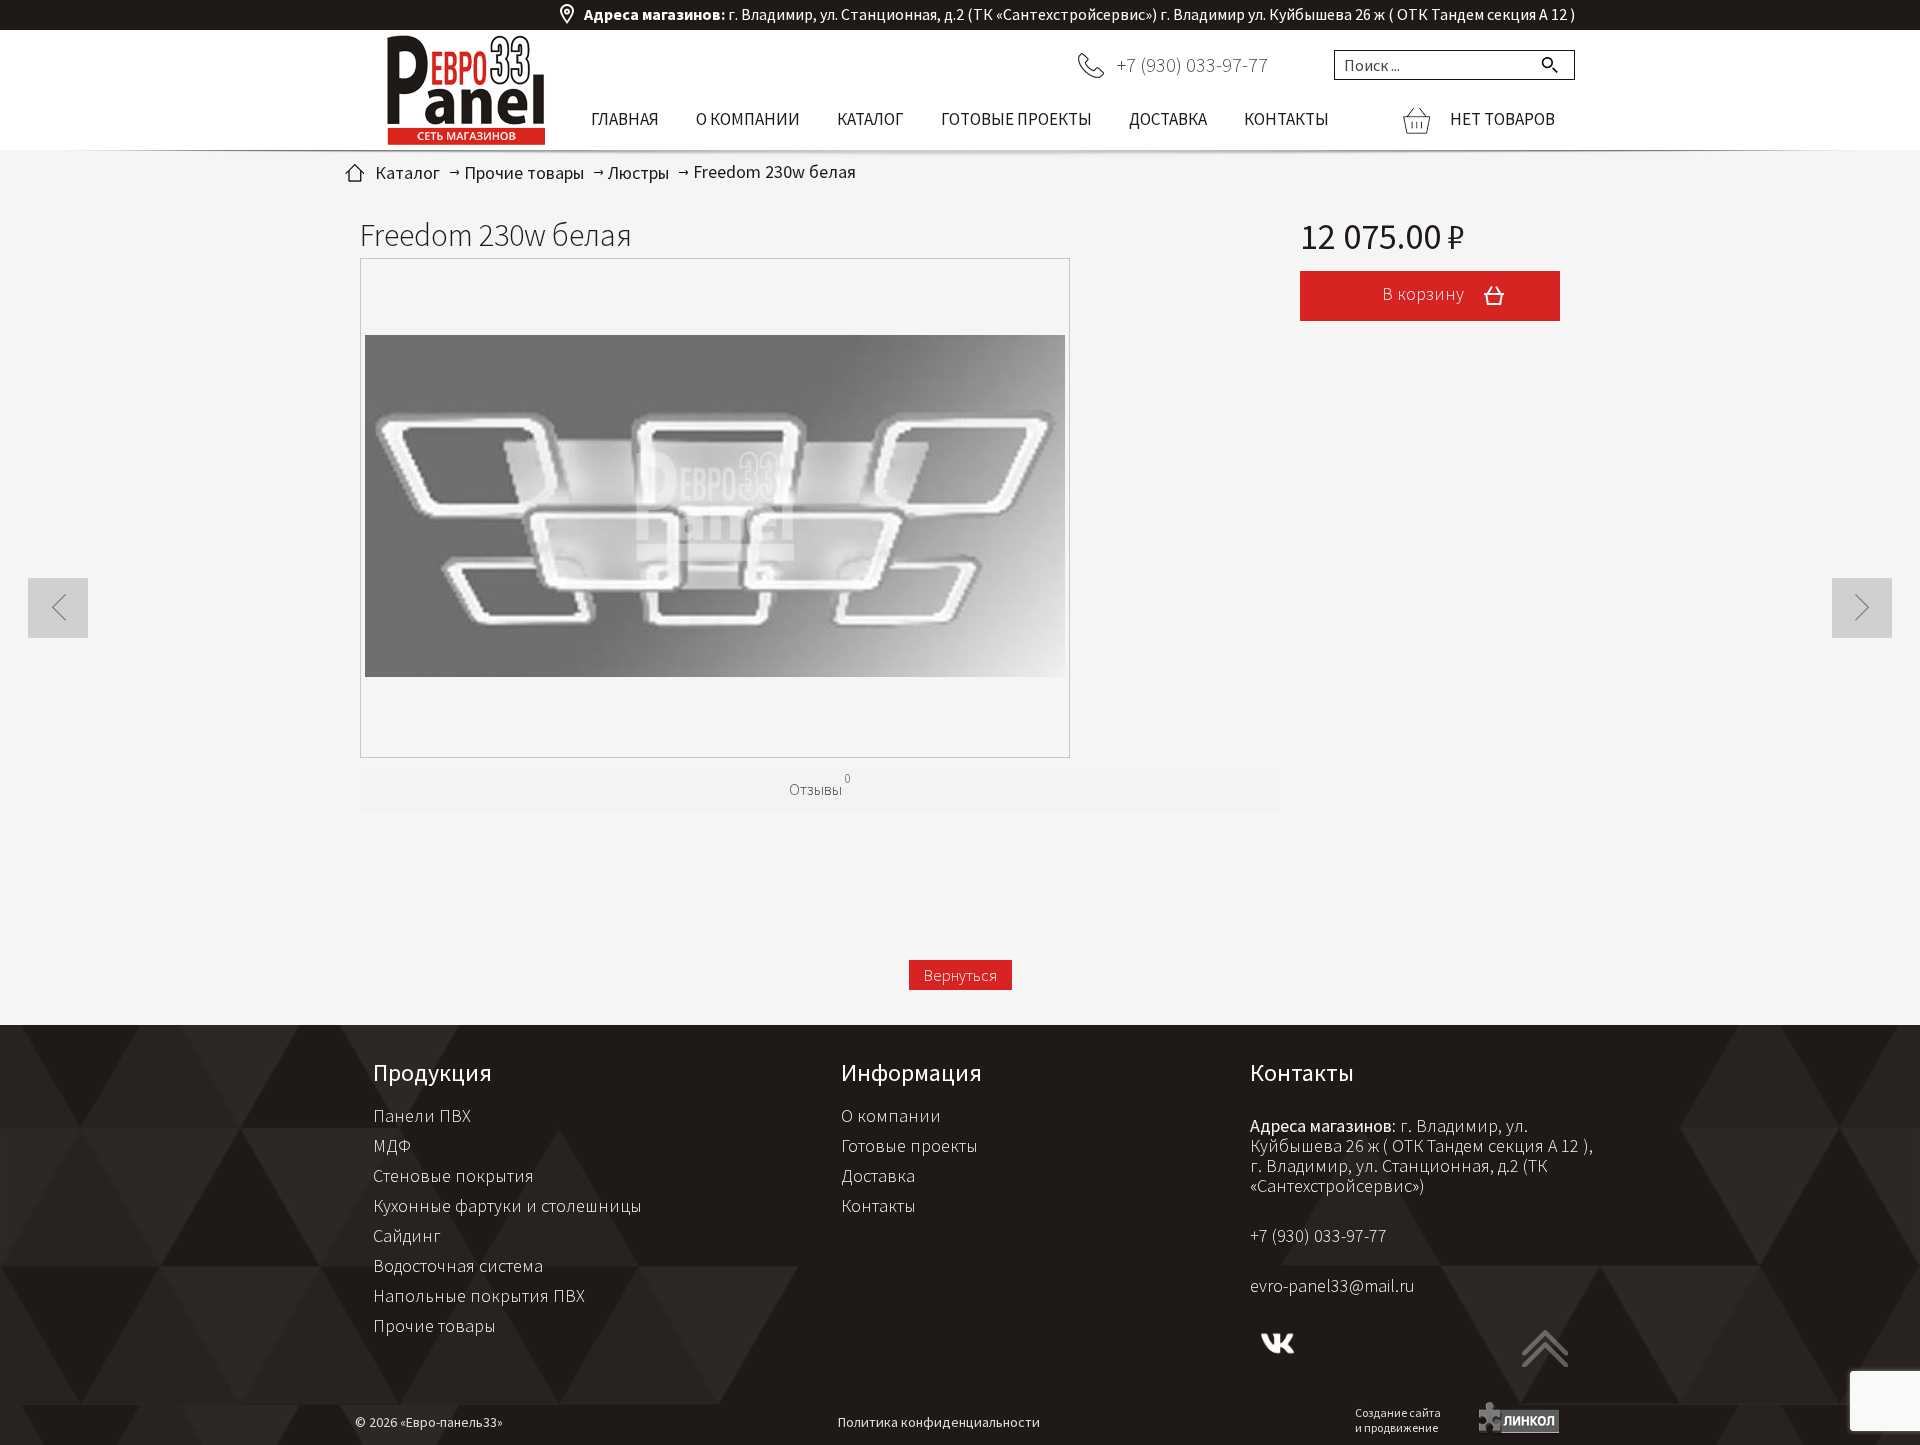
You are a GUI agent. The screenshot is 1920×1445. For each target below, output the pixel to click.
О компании (748, 119)
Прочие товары (434, 1325)
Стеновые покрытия (453, 1175)
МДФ (392, 1145)
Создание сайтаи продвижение (1398, 1420)
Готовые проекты (1016, 119)
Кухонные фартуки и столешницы (507, 1205)
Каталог (870, 119)
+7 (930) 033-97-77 (1192, 64)
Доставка (1168, 119)
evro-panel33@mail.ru (1332, 1285)
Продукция (432, 1072)
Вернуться (960, 975)
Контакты (1286, 119)
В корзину (1425, 293)
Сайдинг (407, 1235)
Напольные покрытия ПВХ (479, 1295)
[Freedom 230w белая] (715, 508)
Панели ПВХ (422, 1115)
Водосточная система (458, 1265)
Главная (625, 119)
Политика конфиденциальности (939, 1422)
